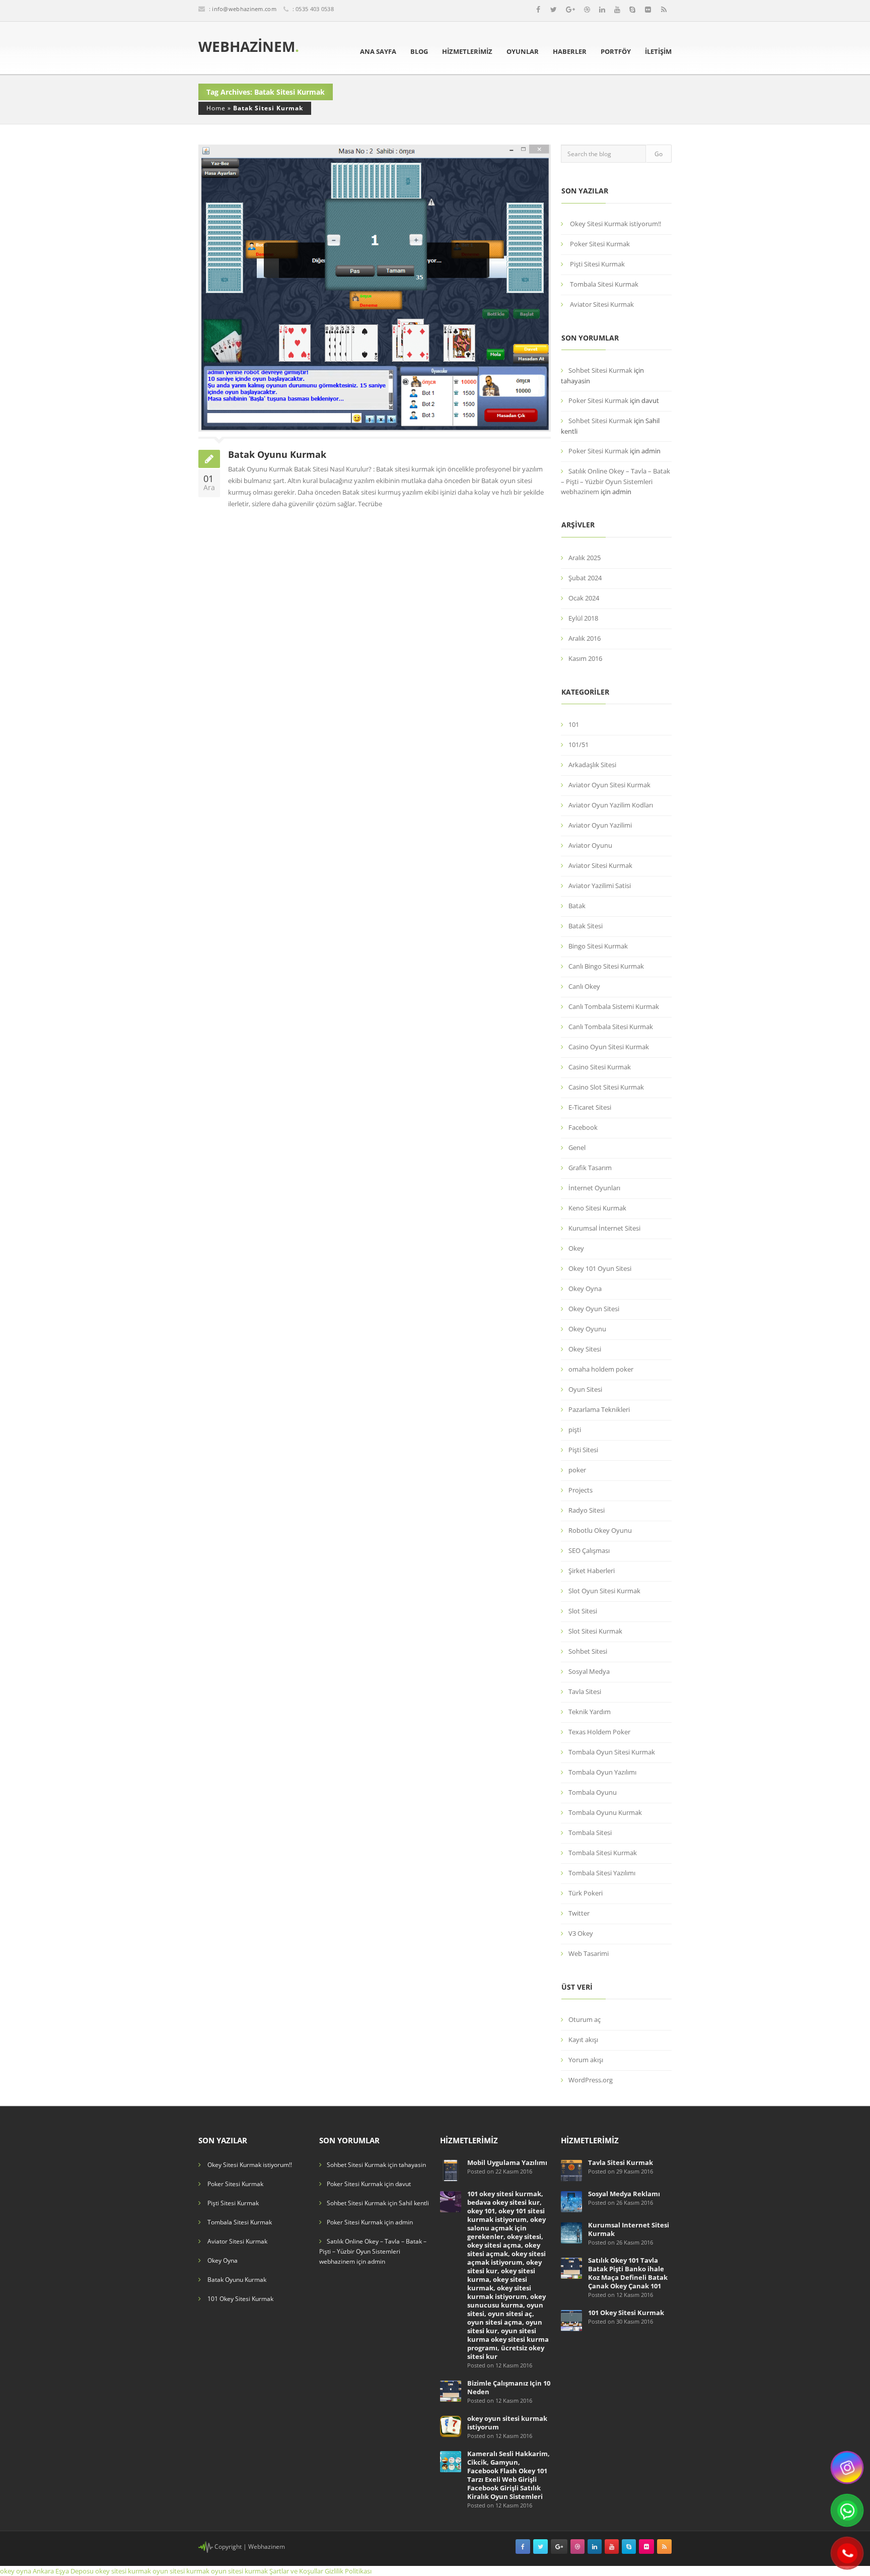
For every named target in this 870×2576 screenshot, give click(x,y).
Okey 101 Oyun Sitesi (600, 1268)
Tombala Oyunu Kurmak (605, 1812)
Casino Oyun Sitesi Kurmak (609, 1047)
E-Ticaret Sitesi (590, 1107)
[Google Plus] (570, 10)
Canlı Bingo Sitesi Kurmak (606, 966)
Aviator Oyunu (590, 845)
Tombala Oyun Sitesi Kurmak (612, 1752)
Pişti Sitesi (583, 1450)
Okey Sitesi (585, 1349)
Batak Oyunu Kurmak (277, 454)
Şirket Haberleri (592, 1571)
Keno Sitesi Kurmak (597, 1208)
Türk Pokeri (586, 1893)
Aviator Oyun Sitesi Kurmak (609, 785)
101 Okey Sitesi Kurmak (240, 2299)
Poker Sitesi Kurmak (600, 244)
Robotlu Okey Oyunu (600, 1530)
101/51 (578, 744)
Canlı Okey (584, 986)
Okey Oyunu (587, 1329)
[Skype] (632, 10)
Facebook (583, 1127)
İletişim (658, 51)
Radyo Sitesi (587, 1510)
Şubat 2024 (585, 578)
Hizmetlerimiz (467, 51)
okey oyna (16, 2571)
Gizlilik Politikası (348, 2571)
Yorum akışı (586, 2060)
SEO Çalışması (589, 1550)
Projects (581, 1490)
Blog (419, 51)
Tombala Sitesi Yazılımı (602, 1873)
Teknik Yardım (590, 1712)
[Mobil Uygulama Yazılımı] (451, 2170)
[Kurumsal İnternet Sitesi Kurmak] (571, 2232)
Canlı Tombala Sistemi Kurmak (614, 1006)
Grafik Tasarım (590, 1168)
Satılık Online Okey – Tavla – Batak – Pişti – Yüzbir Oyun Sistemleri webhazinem (615, 481)
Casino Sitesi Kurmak (600, 1067)
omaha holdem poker (601, 1369)
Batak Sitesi (586, 926)
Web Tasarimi (589, 1953)
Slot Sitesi (583, 1611)
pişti (575, 1430)
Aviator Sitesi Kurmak (602, 304)
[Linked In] (602, 10)
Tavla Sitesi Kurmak (621, 2162)
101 (574, 724)
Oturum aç (585, 2019)
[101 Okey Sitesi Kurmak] (571, 2320)
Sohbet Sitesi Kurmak (600, 370)
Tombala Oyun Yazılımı (602, 1772)
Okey (576, 1248)
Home (216, 108)
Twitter (579, 1913)
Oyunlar (523, 51)
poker (577, 1470)
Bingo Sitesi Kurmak (598, 946)
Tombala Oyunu (593, 1792)
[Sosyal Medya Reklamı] (571, 2201)
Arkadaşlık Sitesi (592, 765)
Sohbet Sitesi (588, 1651)
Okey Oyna (585, 1289)
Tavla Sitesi (585, 1691)
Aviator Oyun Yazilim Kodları (611, 805)
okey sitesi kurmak (123, 2571)
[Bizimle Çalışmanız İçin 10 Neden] (451, 2390)
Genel (577, 1147)
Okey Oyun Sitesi (594, 1309)
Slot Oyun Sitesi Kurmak (604, 1591)
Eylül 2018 (583, 618)
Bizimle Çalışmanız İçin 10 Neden (509, 2387)
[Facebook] (538, 10)
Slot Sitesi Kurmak (595, 1631)
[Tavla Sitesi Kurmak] (571, 2170)
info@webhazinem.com (244, 9)
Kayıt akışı (583, 2040)
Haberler (570, 51)
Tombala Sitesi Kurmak (604, 284)
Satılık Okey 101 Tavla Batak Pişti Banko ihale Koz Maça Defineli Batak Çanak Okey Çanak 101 (628, 2273)
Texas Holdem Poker (599, 1732)
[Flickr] (648, 10)
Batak (577, 906)
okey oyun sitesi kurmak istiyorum (507, 2423)
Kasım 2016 (585, 658)
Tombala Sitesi (590, 1833)
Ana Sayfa (378, 51)
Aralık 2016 (585, 638)
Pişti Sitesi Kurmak (597, 264)
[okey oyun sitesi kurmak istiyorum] (451, 2426)
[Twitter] (554, 10)
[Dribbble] (587, 10)
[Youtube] (617, 10)
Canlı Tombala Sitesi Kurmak (611, 1027)
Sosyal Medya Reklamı (624, 2194)
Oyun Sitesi (585, 1389)
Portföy (616, 51)
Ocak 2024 (584, 598)
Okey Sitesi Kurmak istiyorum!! (615, 224)
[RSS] (664, 10)
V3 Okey (581, 1933)
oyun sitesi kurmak (181, 2571)
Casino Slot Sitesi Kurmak (606, 1087)
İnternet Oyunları (594, 1188)
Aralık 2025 (585, 558)
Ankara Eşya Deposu (63, 2571)
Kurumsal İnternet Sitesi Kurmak (629, 2229)
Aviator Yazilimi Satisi (600, 886)
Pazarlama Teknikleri (599, 1409)
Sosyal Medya (589, 1671)
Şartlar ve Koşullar (296, 2571)
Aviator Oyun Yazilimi (600, 825)
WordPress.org (591, 2080)
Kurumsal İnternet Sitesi (604, 1228)
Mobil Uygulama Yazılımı (507, 2162)
